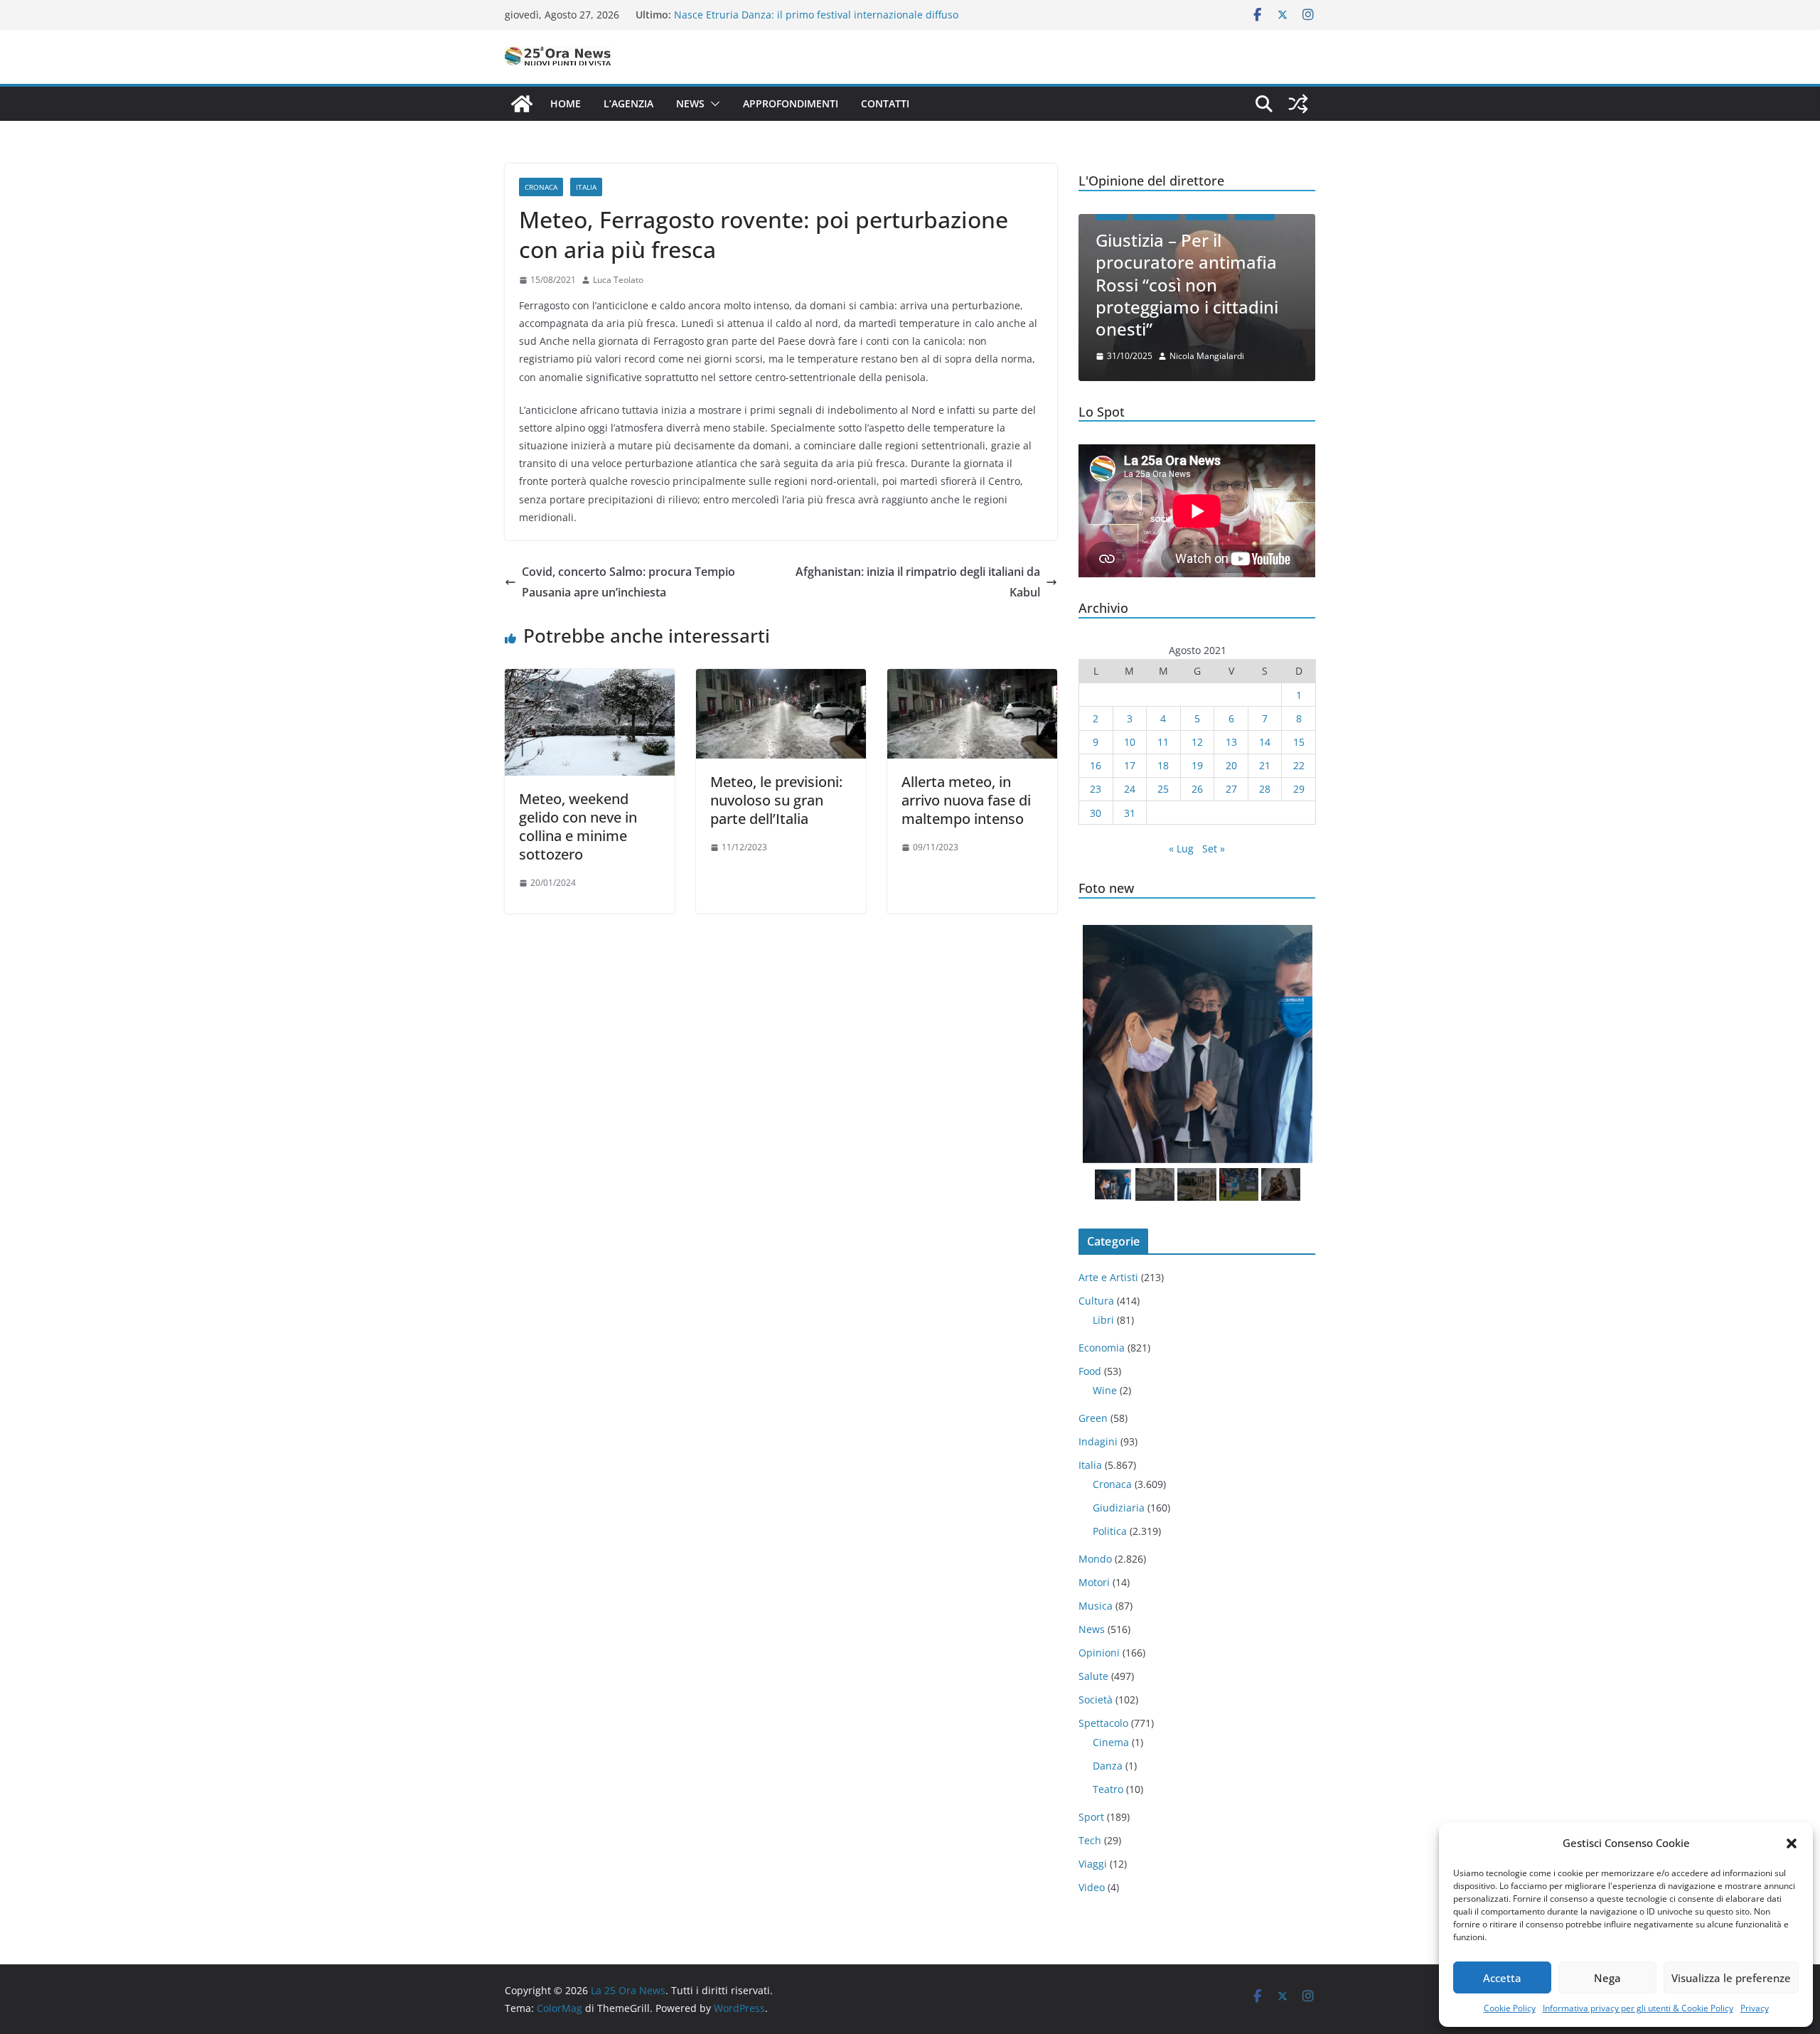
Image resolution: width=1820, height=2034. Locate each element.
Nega (1607, 1978)
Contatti (885, 103)
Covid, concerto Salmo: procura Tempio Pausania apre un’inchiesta (628, 582)
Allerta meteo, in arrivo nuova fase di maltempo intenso (966, 800)
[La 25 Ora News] (522, 104)
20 (1231, 765)
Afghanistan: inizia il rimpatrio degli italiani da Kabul (918, 582)
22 (1299, 765)
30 (1096, 813)
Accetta (1502, 1978)
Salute (1093, 1676)
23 (1096, 789)
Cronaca (541, 187)
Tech (1090, 1840)
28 (1265, 789)
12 (1197, 742)
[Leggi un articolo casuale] (1298, 104)
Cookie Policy (1510, 2008)
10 (1130, 742)
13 (1231, 742)
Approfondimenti (791, 103)
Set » (1214, 849)
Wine (1105, 1390)
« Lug (1181, 849)
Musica (1096, 1606)
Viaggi (1093, 1864)
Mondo (1095, 1559)
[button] (1792, 1843)
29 (1299, 789)
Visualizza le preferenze (1731, 1978)
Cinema (1111, 1742)
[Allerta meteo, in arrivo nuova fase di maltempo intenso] (972, 679)
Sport (1091, 1817)
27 (1231, 789)
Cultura (1096, 1301)
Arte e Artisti (1108, 1277)
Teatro (1108, 1789)
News (690, 103)
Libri (1103, 1320)
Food (1090, 1371)
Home (566, 103)
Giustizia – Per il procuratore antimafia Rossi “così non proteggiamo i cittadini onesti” (1187, 284)
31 (1130, 813)
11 (1163, 742)
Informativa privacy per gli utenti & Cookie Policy (1638, 2008)
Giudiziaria (1119, 1508)
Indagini (1098, 1441)
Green (1093, 1418)
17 (1130, 765)
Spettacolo (1103, 1723)
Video (1092, 1887)
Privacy (1755, 2008)
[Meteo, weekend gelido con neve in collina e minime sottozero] (590, 679)
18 (1163, 765)
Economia (1102, 1348)
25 (1163, 789)
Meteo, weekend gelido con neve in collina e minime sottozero (578, 826)
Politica (1110, 1531)
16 (1096, 765)
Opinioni (1099, 1653)
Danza (1108, 1766)
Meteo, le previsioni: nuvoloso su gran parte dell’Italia (776, 800)
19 (1197, 765)
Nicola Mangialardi (1207, 356)
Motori (1094, 1582)
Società (1096, 1700)
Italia (586, 187)
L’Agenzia (628, 103)
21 (1265, 765)
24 (1130, 789)
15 (1299, 742)
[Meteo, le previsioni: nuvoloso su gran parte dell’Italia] (781, 679)
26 (1197, 789)
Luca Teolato (618, 280)
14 (1265, 742)
